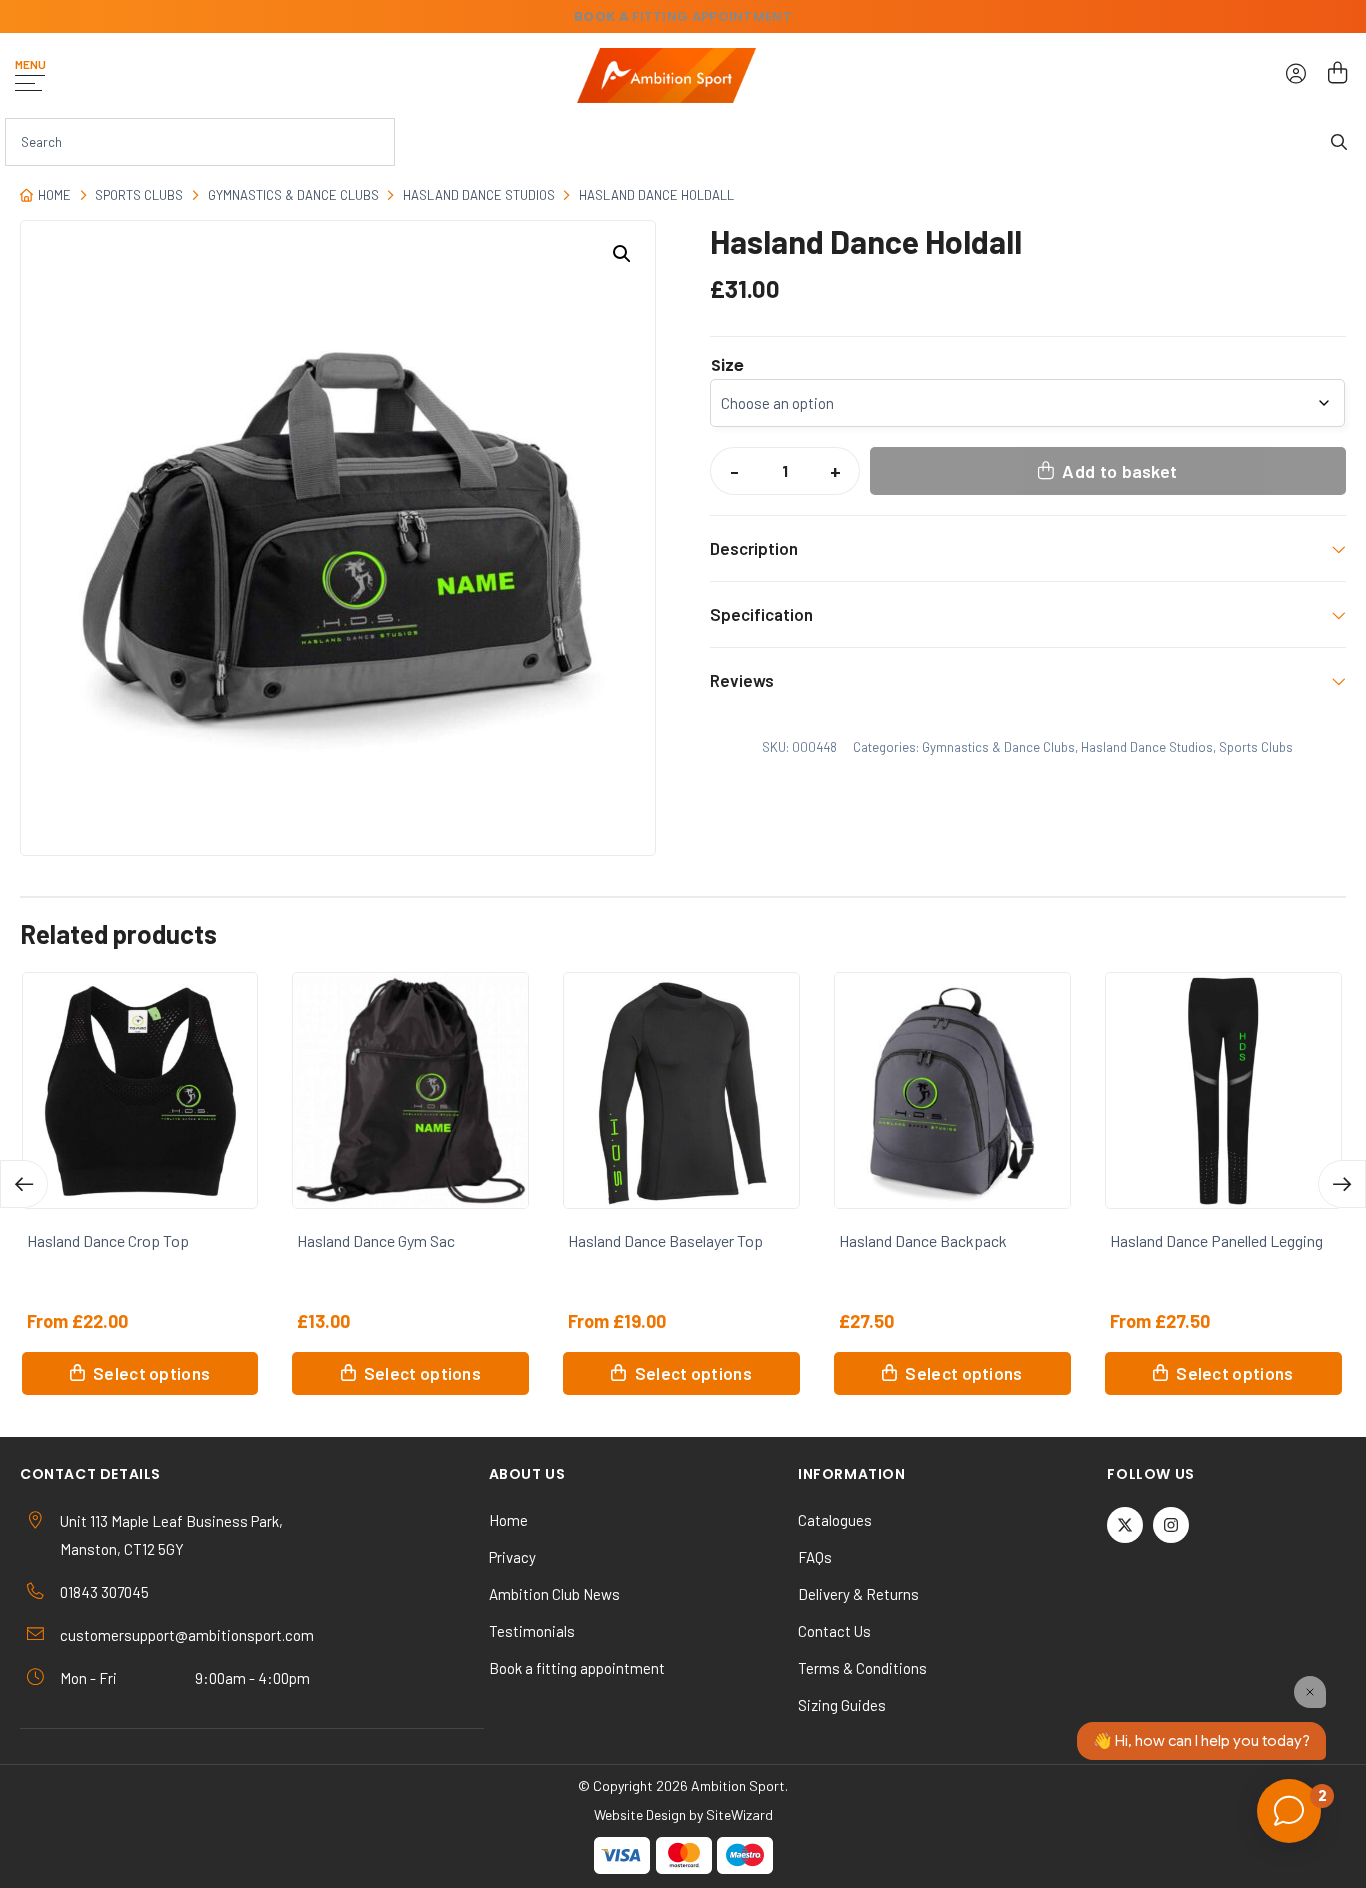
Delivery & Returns (858, 1594)
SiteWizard (739, 1814)
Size (727, 366)
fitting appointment (683, 16)
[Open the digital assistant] (1289, 1811)
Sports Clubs (139, 195)
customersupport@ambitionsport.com (187, 1635)
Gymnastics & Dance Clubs (293, 195)
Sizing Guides (842, 1705)
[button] (622, 254)
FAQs (815, 1557)
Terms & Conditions (862, 1668)
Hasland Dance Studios (479, 195)
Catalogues (835, 1520)
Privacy (512, 1557)
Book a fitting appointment (577, 1668)
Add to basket (1119, 471)
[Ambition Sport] (666, 75)
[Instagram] (1171, 1525)
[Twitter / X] (1125, 1525)
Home (54, 195)
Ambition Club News (554, 1594)
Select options (151, 1373)
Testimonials (532, 1631)
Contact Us (834, 1631)
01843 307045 (104, 1592)
